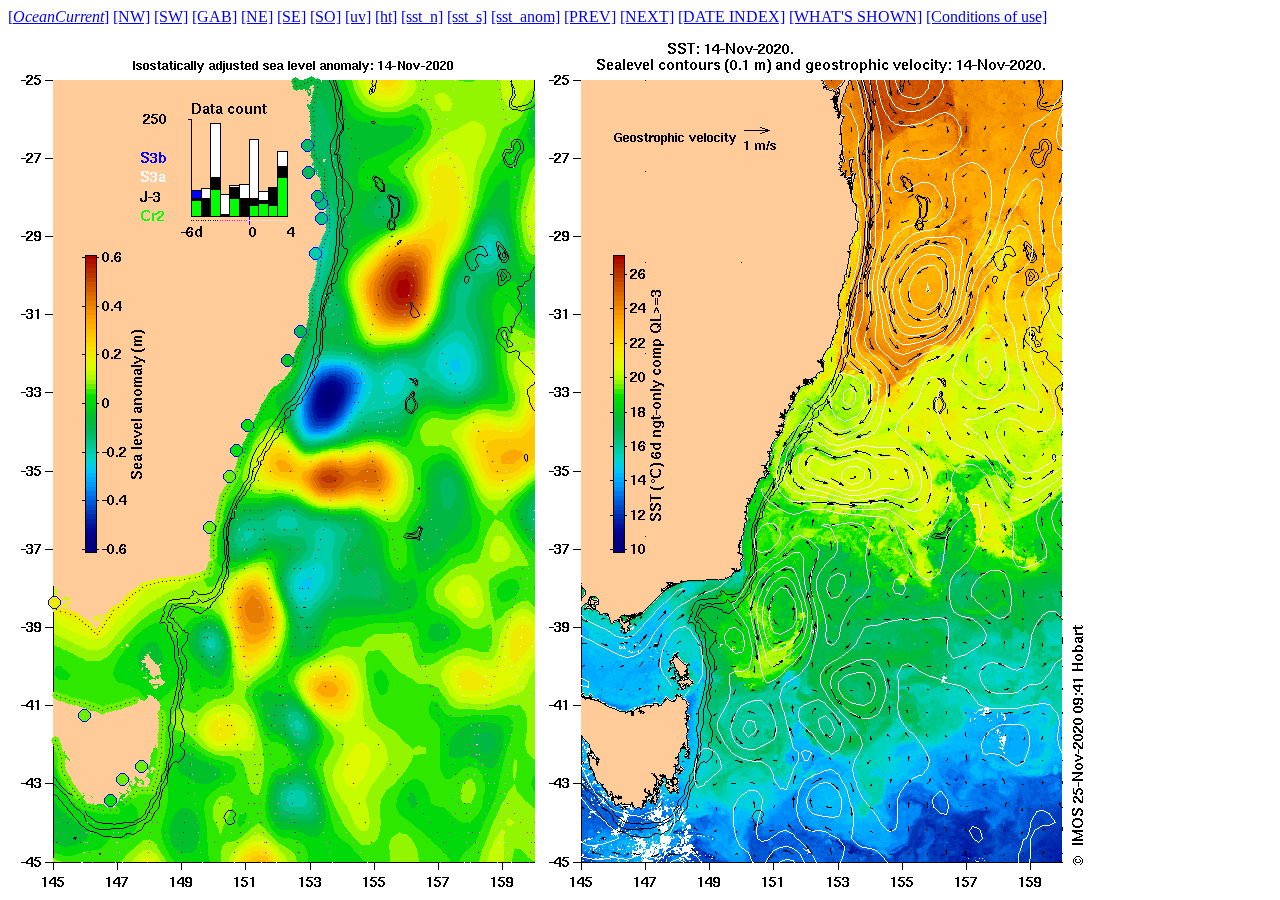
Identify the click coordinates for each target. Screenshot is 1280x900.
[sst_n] (422, 16)
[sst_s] (467, 16)
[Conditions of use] (986, 16)
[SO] (325, 16)
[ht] (386, 16)
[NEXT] (647, 16)
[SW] (171, 16)
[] (58, 16)
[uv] (358, 16)
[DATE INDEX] (731, 16)
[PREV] (590, 16)
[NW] (131, 16)
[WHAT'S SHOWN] (855, 16)
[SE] (291, 16)
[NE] (257, 16)
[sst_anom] (525, 16)
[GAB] (214, 16)
